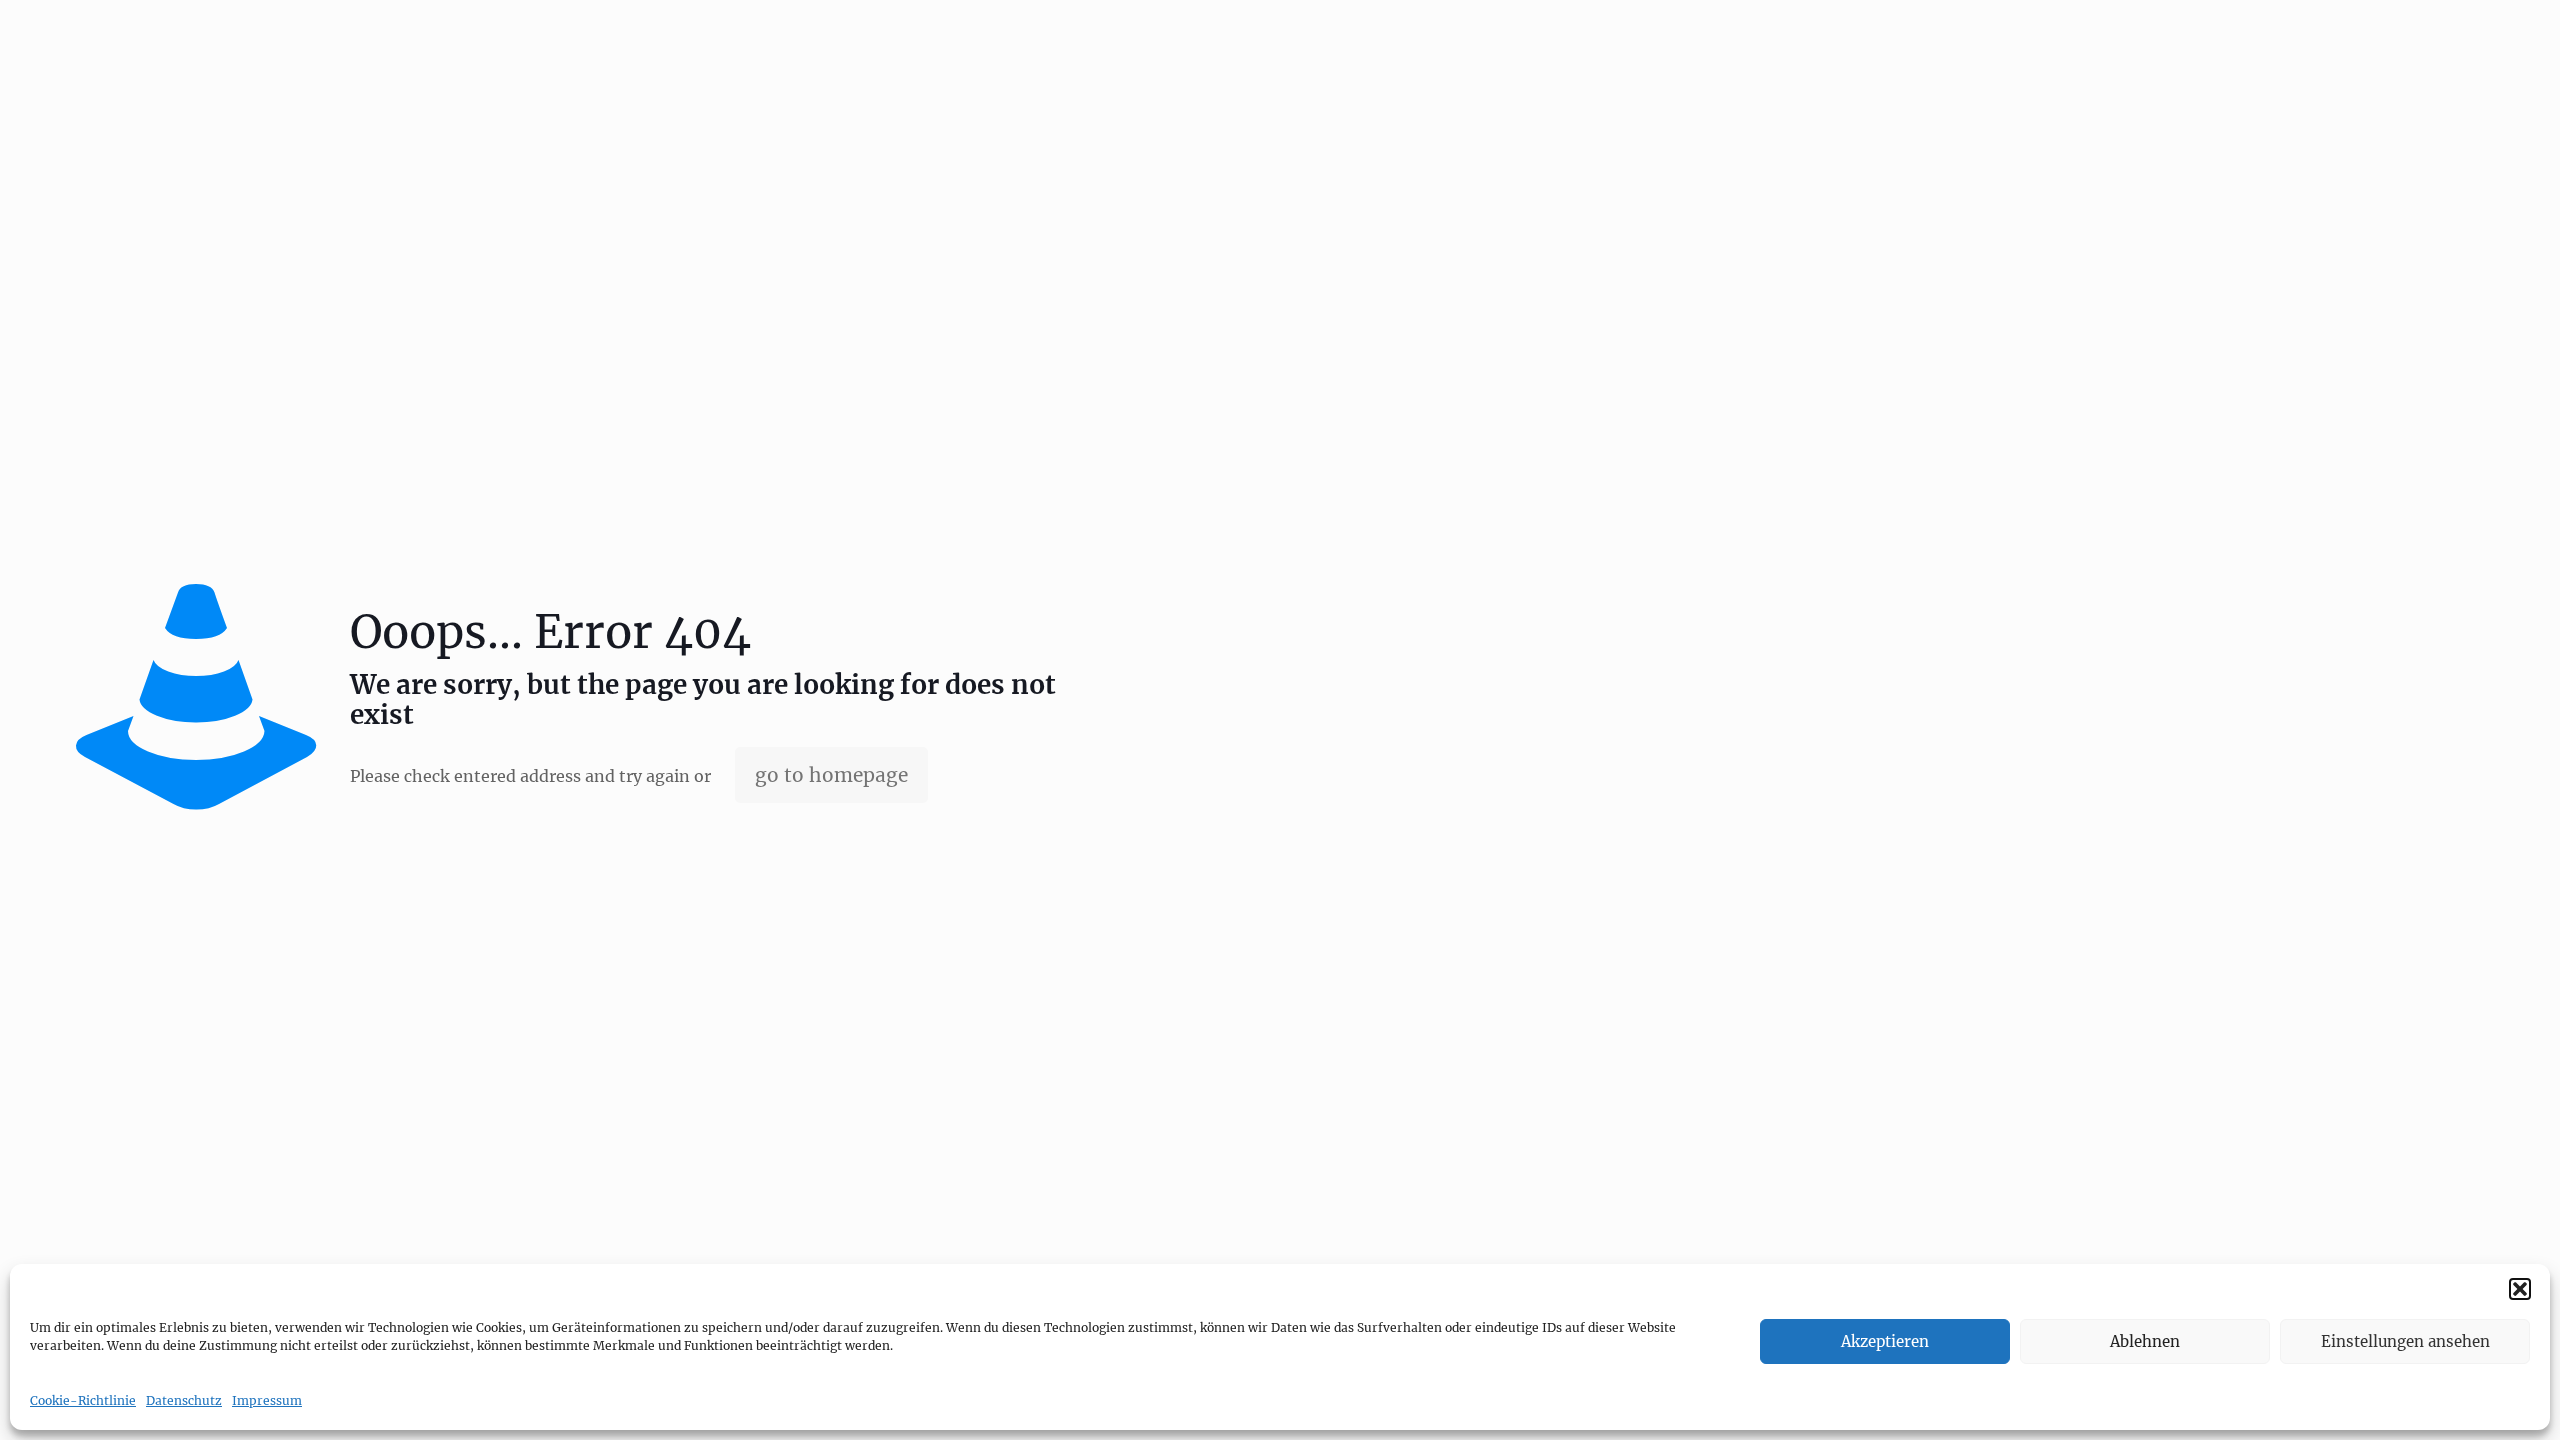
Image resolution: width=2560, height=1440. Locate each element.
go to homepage (831, 775)
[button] (2520, 1289)
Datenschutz (184, 1400)
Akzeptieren (1885, 1341)
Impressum (267, 1400)
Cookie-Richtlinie (83, 1400)
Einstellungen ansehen (2405, 1341)
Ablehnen (2145, 1341)
